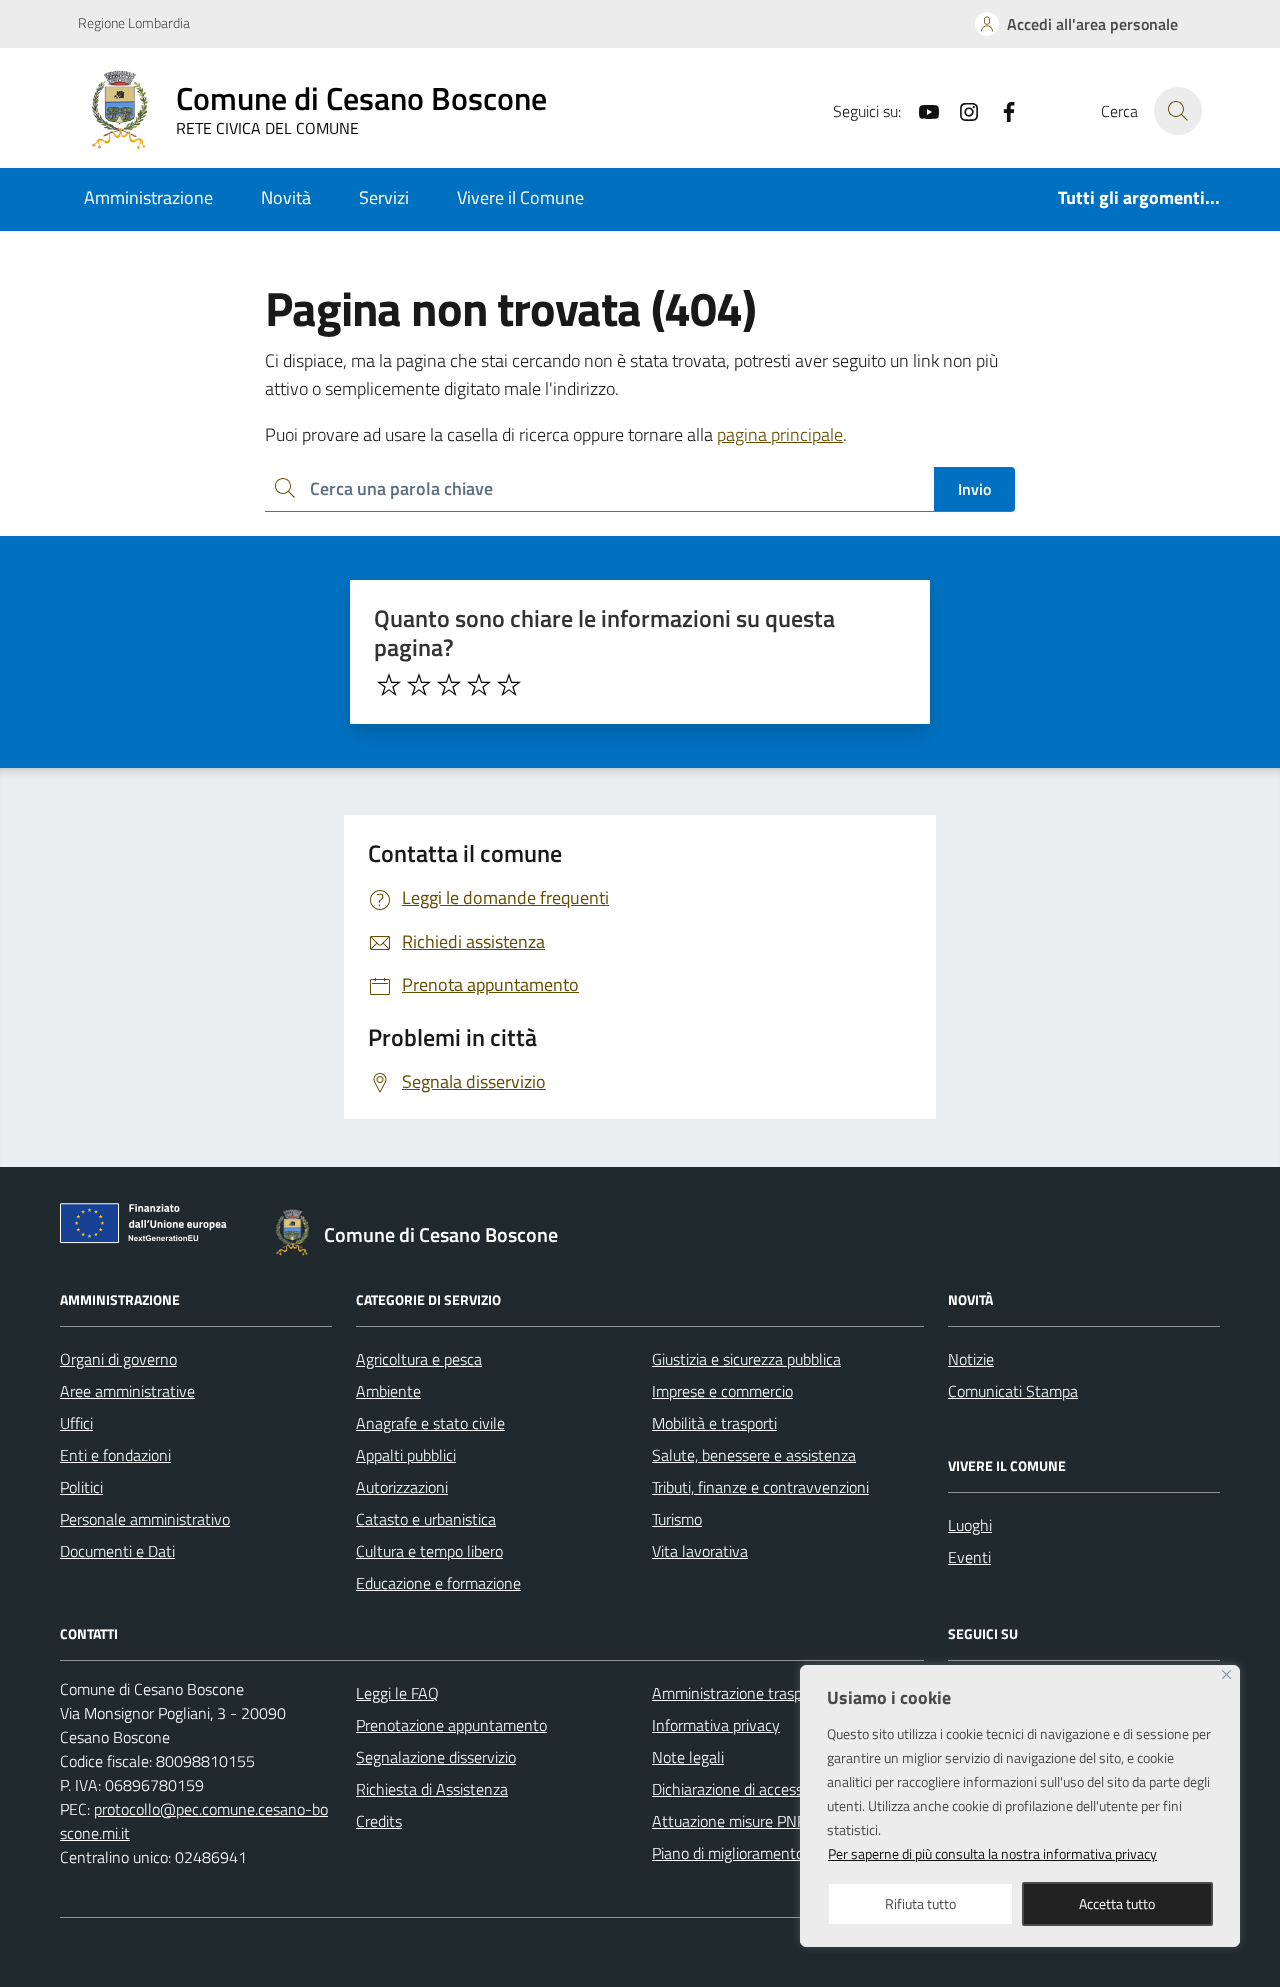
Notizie (971, 1359)
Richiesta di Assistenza (432, 1789)
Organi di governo (118, 1359)
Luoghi (970, 1525)
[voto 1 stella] (389, 685)
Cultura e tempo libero (429, 1551)
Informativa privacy (716, 1725)
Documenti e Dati (117, 1551)
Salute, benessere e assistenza (754, 1455)
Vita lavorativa (700, 1551)
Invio (974, 489)
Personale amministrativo (145, 1519)
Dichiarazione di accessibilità (745, 1789)
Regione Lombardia (134, 22)
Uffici (76, 1423)
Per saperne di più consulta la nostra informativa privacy (992, 1853)
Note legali (688, 1757)
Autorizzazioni (402, 1487)
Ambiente (388, 1391)
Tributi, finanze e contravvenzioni (760, 1487)
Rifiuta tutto (920, 1903)
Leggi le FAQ (397, 1693)
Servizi (384, 197)
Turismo (677, 1519)
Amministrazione (148, 197)
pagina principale (780, 434)
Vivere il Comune (520, 197)
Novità (286, 197)
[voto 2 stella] (419, 685)
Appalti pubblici (406, 1455)
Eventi (969, 1557)
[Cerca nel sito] (1178, 111)
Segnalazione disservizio (436, 1757)
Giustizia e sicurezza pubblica (746, 1359)
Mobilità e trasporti (714, 1423)
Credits (379, 1821)
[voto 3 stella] (449, 685)
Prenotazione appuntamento (451, 1725)
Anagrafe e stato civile (430, 1423)
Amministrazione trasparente (749, 1693)
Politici (81, 1487)
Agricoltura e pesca (419, 1359)
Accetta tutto (1117, 1903)
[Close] (1226, 1674)
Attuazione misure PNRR (734, 1821)
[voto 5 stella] (509, 685)
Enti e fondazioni (115, 1455)
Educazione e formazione (438, 1583)
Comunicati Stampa (1013, 1391)
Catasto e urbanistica (426, 1519)
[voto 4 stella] (479, 685)
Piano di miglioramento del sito (754, 1853)
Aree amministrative (127, 1391)
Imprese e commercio (722, 1391)
